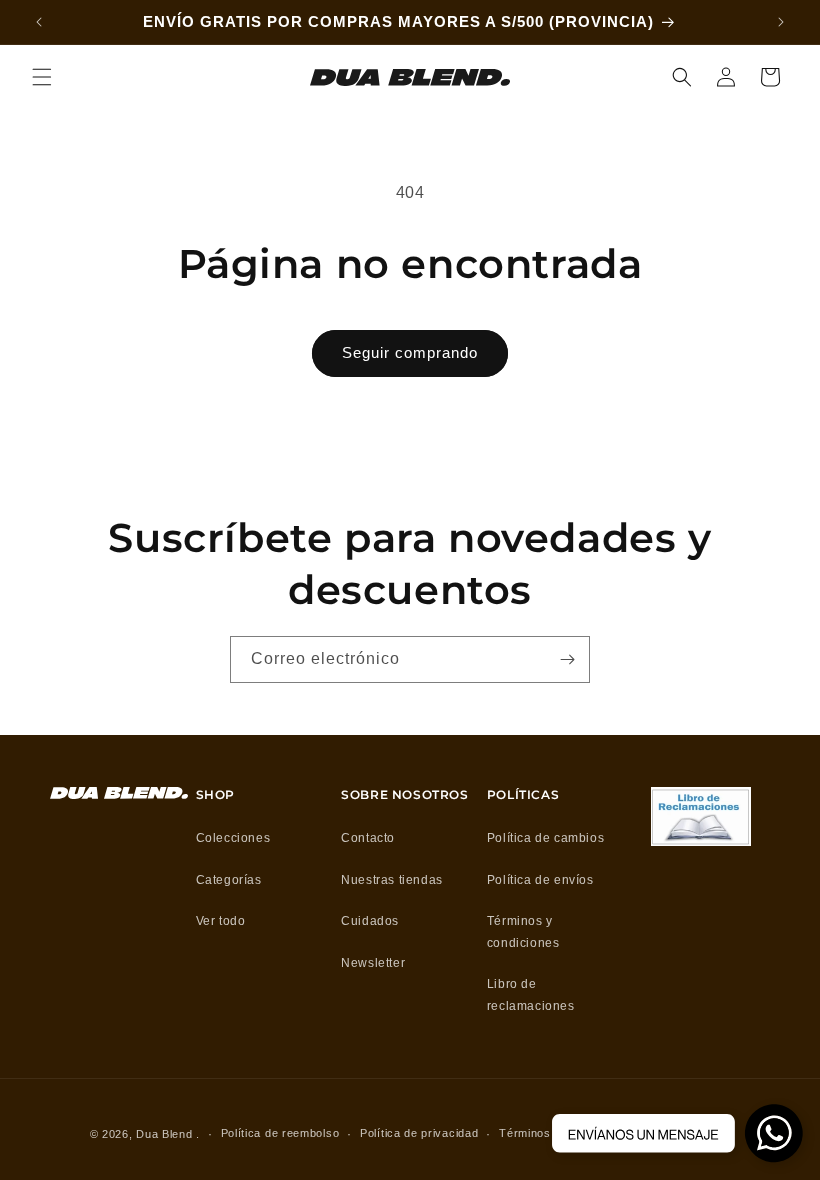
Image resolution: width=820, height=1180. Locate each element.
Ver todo (221, 921)
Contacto (368, 838)
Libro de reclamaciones (531, 995)
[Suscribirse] (567, 659)
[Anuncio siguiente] (781, 22)
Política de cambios (545, 838)
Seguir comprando (410, 352)
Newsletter (373, 963)
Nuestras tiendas (392, 880)
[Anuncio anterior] (39, 22)
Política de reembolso (280, 1133)
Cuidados (370, 921)
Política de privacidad (419, 1133)
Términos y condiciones (523, 932)
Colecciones (233, 838)
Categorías (229, 880)
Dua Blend (164, 1134)
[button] (42, 77)
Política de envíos (540, 880)
